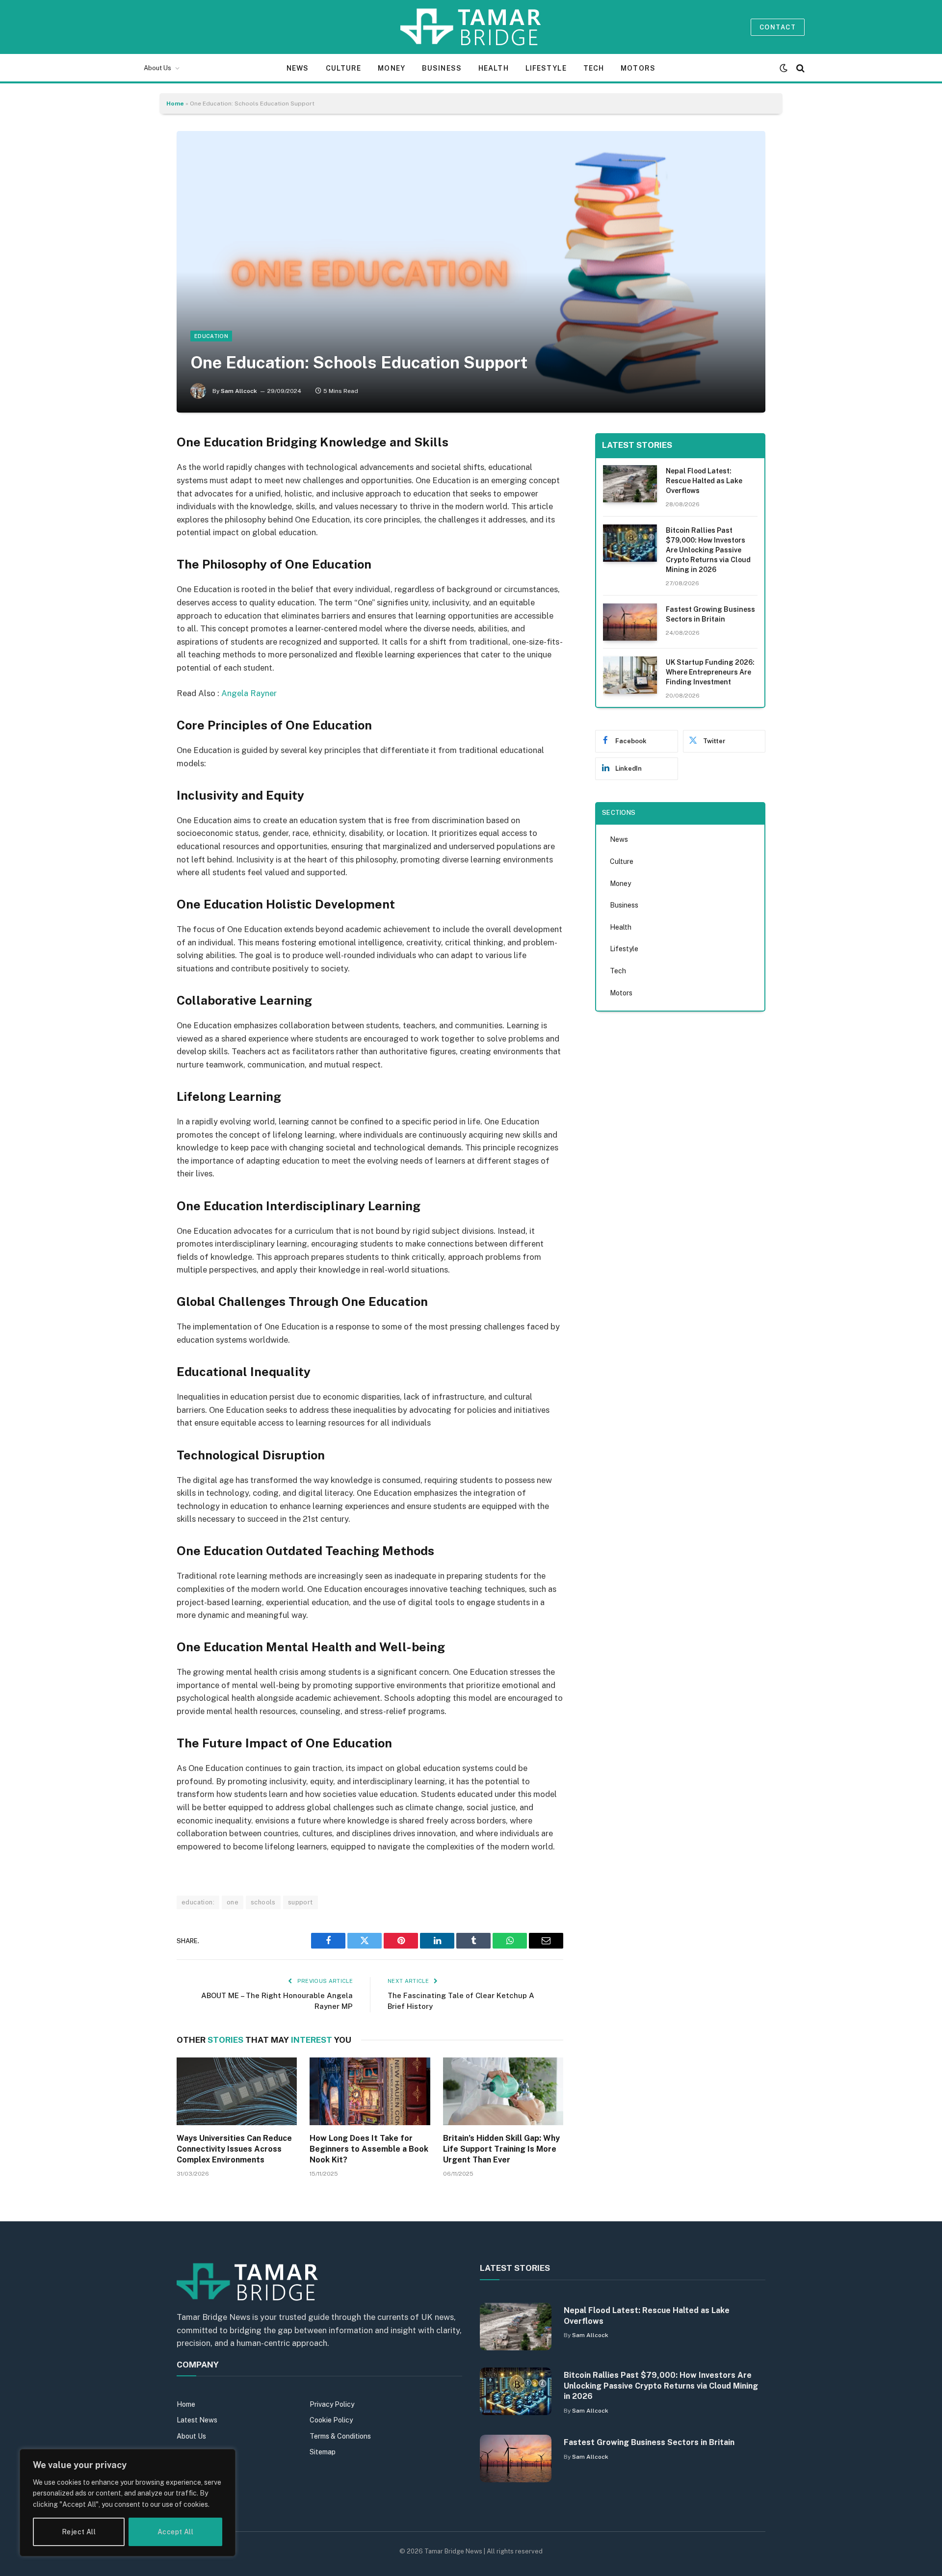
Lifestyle (546, 68)
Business (442, 68)
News (298, 68)
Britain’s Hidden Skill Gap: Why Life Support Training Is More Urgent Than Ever (501, 2149)
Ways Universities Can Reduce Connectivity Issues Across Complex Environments (234, 2149)
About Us (157, 68)
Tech (594, 68)
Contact (778, 27)
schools (263, 1902)
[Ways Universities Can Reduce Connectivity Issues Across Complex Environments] (237, 2091)
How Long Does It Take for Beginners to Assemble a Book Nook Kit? (369, 2149)
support (301, 1902)
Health (494, 68)
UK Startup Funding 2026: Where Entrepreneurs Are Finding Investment (710, 672)
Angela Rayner (249, 693)
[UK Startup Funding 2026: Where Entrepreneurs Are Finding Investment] (630, 675)
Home (175, 104)
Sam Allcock (239, 391)
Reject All (79, 2532)
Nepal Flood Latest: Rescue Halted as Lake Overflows (704, 481)
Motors (638, 68)
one (233, 1902)
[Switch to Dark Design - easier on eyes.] (784, 68)
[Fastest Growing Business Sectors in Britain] (630, 622)
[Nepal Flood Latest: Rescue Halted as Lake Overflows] (630, 484)
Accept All (175, 2532)
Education (211, 336)
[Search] (799, 68)
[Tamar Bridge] (471, 27)
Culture (344, 68)
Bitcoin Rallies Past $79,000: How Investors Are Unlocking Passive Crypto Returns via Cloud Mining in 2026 (708, 550)
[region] (128, 2503)
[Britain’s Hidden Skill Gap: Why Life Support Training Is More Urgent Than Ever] (503, 2091)
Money (392, 68)
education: (198, 1902)
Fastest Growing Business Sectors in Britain (710, 614)
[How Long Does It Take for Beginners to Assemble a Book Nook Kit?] (370, 2091)
